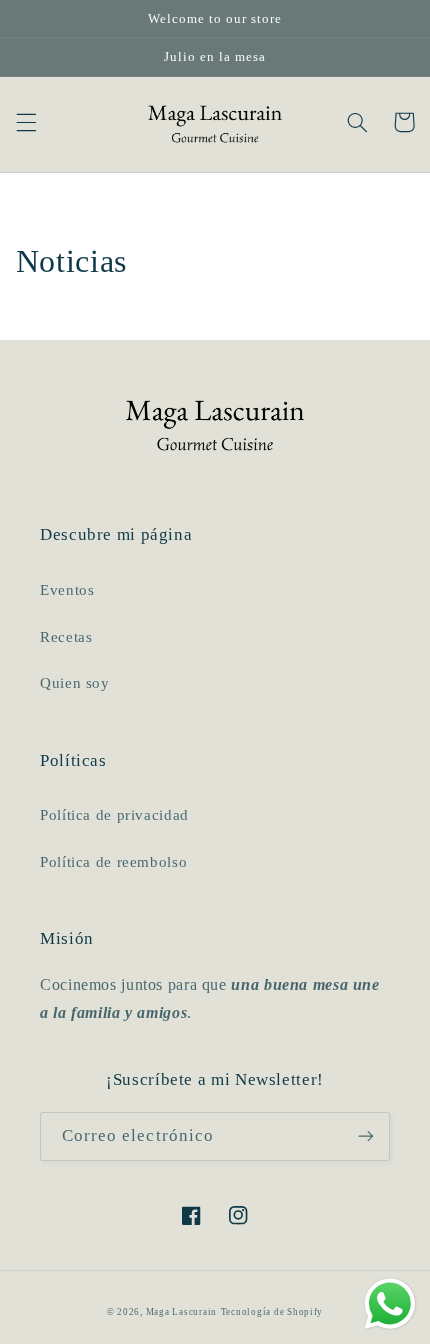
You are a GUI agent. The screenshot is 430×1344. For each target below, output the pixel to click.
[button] (26, 122)
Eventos (67, 590)
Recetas (66, 637)
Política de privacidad (114, 815)
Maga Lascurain (181, 1312)
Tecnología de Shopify (272, 1312)
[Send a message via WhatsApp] (390, 1304)
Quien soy (75, 683)
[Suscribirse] (366, 1136)
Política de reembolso (113, 862)
